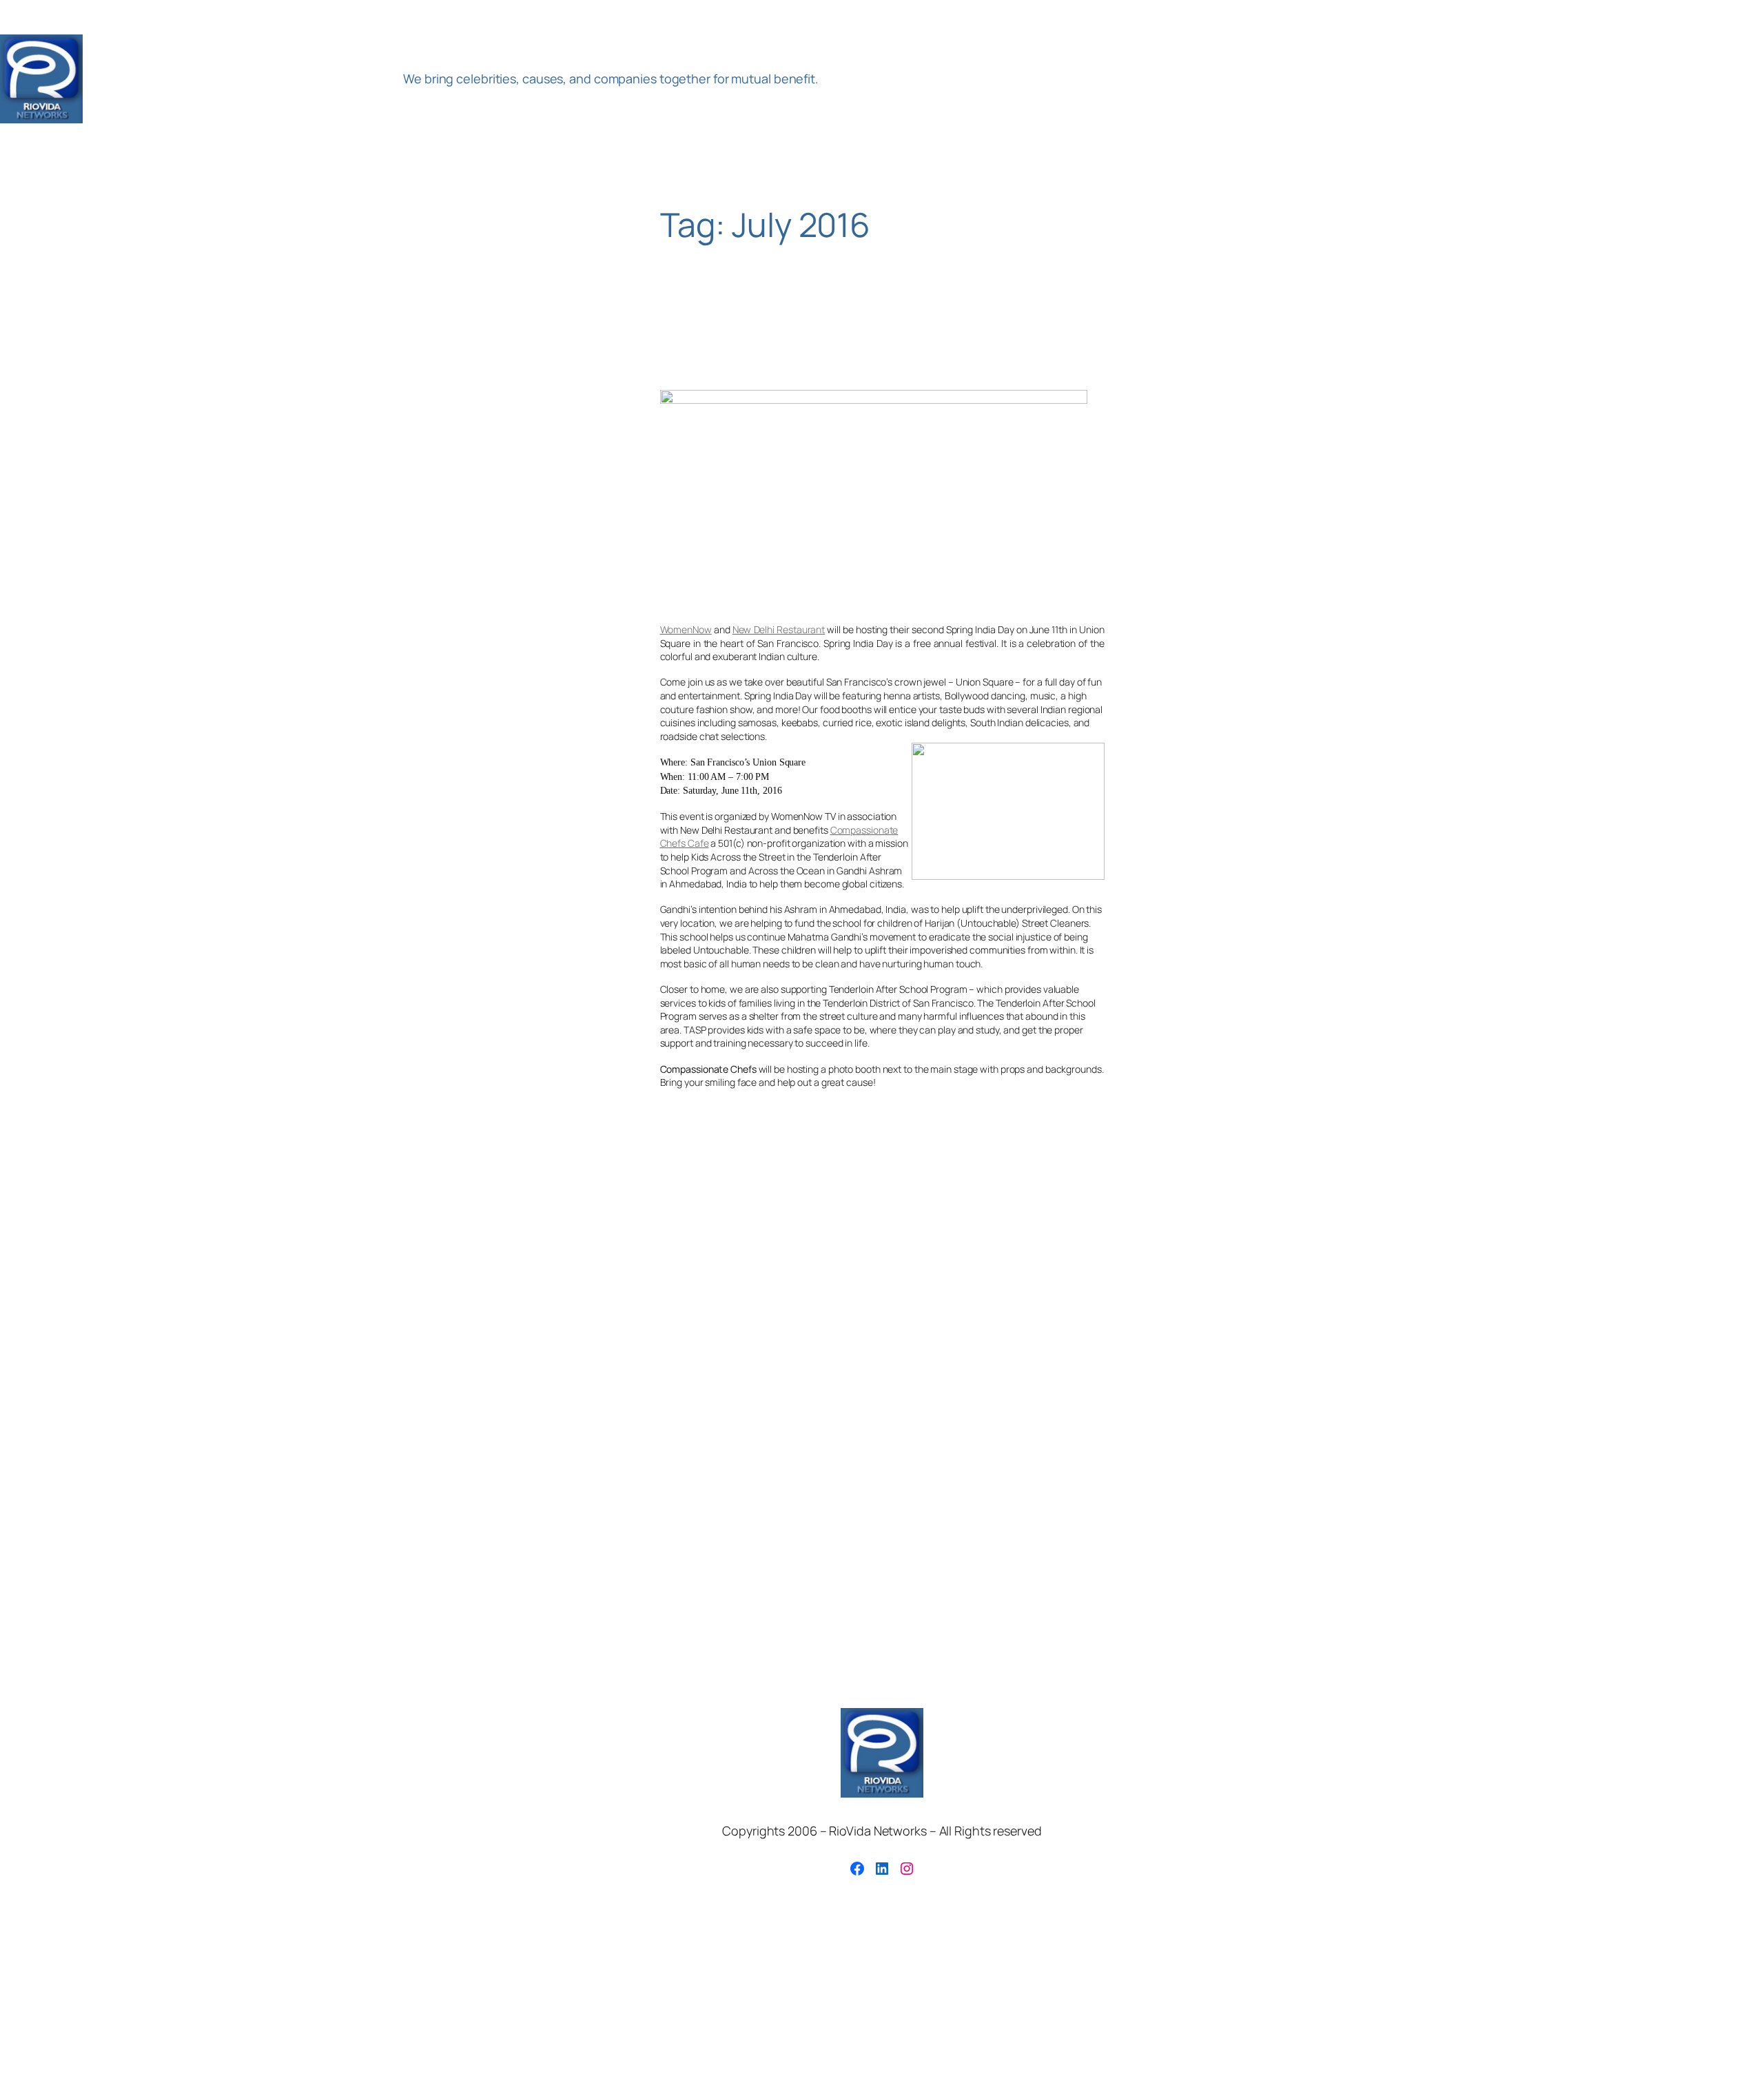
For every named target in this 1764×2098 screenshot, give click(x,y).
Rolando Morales (1073, 1320)
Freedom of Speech (960, 1302)
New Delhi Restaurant (779, 629)
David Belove (562, 1302)
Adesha (28, 1302)
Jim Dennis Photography (1430, 1302)
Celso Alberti (488, 1302)
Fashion (823, 1302)
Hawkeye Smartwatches (1189, 1302)
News (562, 1323)
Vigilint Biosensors (432, 1350)
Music (496, 1320)
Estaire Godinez (741, 1300)
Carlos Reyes (360, 1301)
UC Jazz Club (1609, 1323)
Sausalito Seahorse (1316, 1323)
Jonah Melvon (1517, 1302)
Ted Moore (1390, 1324)
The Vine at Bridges (1475, 1322)
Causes (429, 1302)
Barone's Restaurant (199, 1302)
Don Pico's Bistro (643, 1302)
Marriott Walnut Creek (407, 1323)
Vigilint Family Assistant (536, 1351)
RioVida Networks (240, 79)
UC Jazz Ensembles (1701, 1323)
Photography (894, 1323)
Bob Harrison (281, 1302)
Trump (1551, 1324)
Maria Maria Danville (160, 1323)
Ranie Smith (959, 1323)
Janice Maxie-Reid (1284, 1302)
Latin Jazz (54, 1321)
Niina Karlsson (621, 1324)
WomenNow (686, 629)
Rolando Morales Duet (1214, 1323)
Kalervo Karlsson (1592, 1302)
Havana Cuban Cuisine (1075, 1301)
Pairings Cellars (806, 1322)
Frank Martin (877, 1302)
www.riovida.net (689, 1346)
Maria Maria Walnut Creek (288, 1323)
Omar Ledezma (705, 1322)
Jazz (1353, 1301)
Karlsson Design (1668, 1302)
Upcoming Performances (262, 1347)
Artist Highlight (100, 1301)
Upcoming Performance (73, 1350)
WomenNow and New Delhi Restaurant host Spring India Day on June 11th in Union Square (853, 341)
